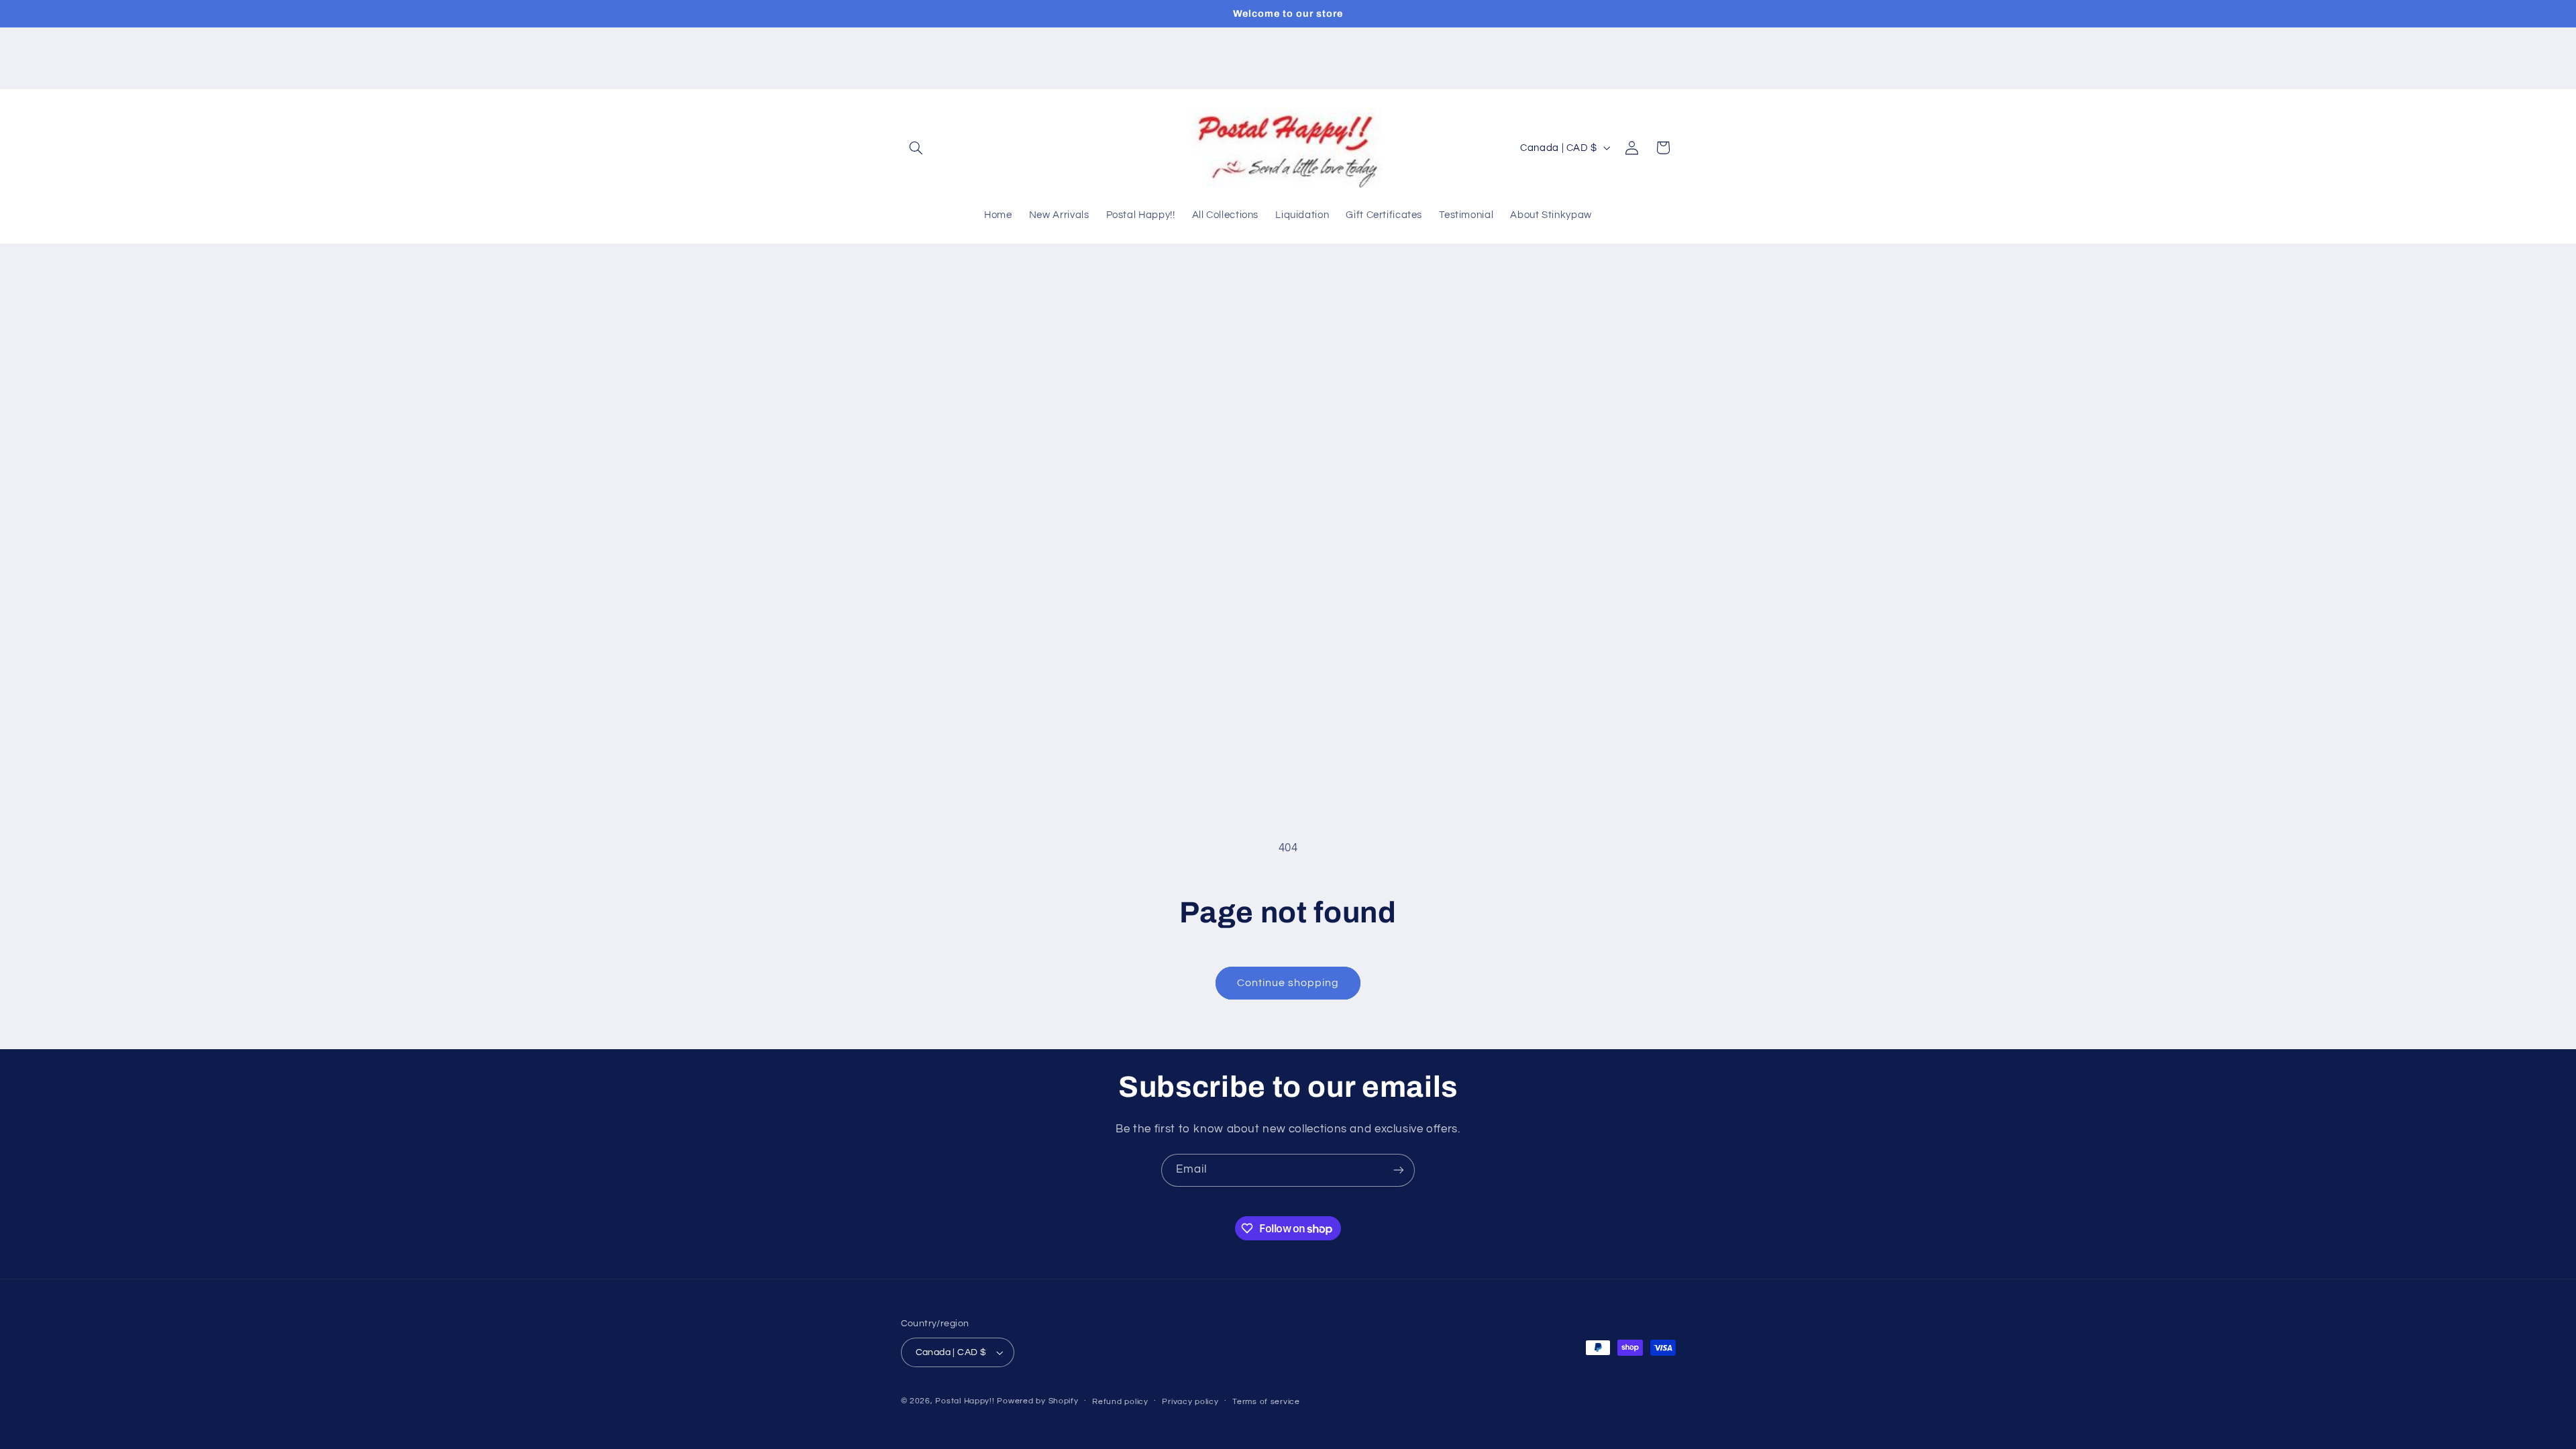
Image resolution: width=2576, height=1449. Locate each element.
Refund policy (1120, 1402)
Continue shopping (1288, 983)
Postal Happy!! (965, 1401)
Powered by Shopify (1037, 1401)
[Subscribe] (1399, 1170)
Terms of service (1266, 1402)
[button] (916, 148)
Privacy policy (1190, 1402)
